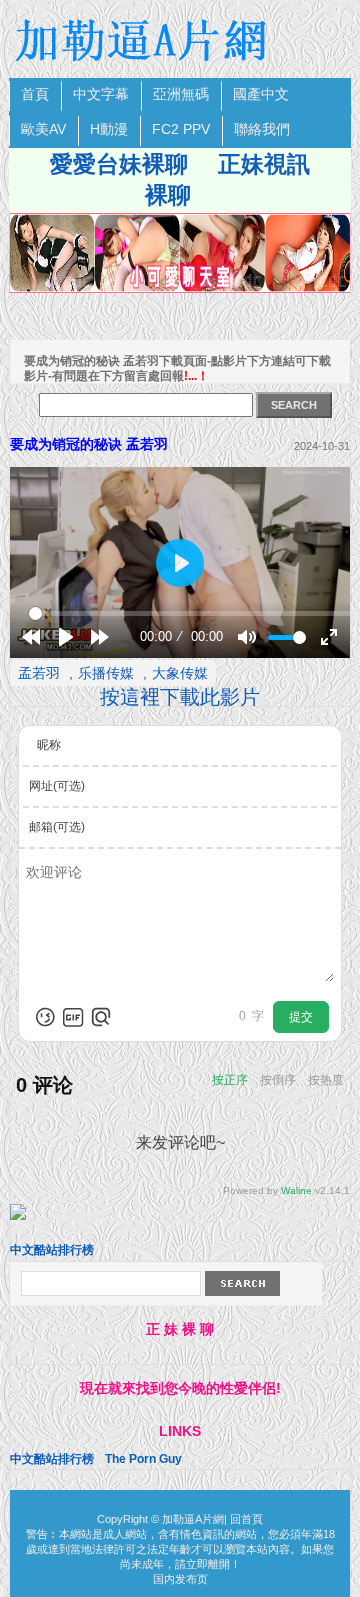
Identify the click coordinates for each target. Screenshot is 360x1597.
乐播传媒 (106, 673)
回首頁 (246, 1519)
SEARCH (294, 405)
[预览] (101, 1017)
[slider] (192, 613)
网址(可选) (57, 786)
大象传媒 (180, 673)
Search (242, 1283)
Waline (296, 1190)
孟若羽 (39, 673)
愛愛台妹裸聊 (119, 164)
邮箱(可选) (57, 827)
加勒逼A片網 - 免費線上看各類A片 (144, 40)
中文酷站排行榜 (52, 1250)
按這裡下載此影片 (180, 697)
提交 (301, 1017)
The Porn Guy (143, 1459)
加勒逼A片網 (193, 1519)
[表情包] (73, 1017)
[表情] (45, 1017)
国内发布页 (180, 1579)
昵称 (49, 745)
